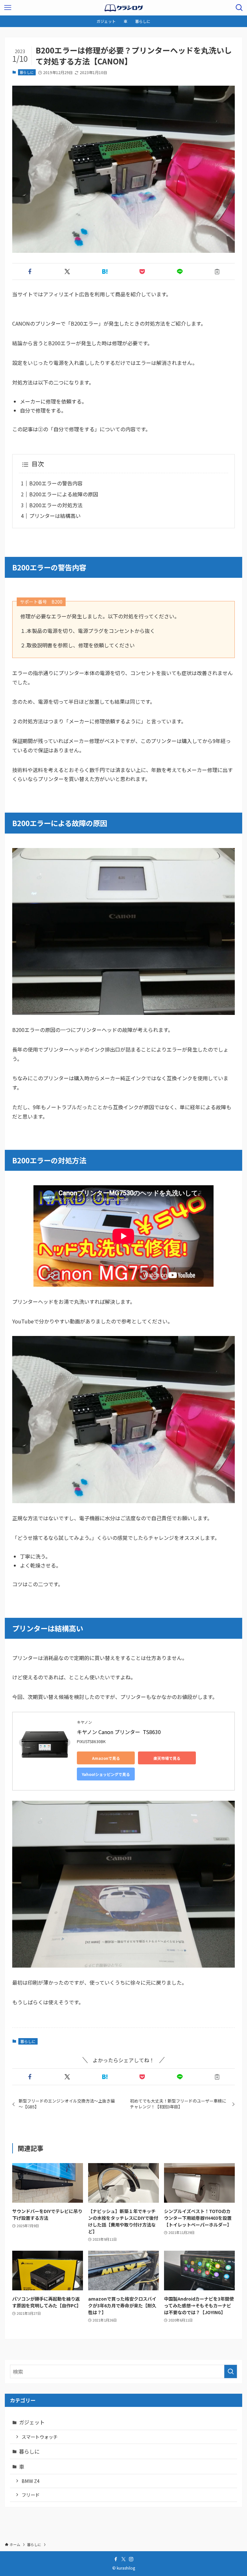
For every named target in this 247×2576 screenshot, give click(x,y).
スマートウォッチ (40, 2437)
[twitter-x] (123, 2559)
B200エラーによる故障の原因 (64, 494)
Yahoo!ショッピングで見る (106, 1774)
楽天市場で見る (167, 1758)
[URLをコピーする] (217, 272)
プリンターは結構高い (55, 516)
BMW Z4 (31, 2481)
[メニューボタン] (8, 8)
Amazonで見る (106, 1758)
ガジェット (32, 2422)
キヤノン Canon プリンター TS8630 (119, 1732)
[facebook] (116, 2559)
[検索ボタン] (239, 8)
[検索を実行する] (231, 2371)
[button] (30, 272)
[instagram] (131, 2559)
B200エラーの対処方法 (56, 505)
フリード (31, 2495)
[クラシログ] (123, 8)
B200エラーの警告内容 (56, 483)
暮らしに (27, 72)
